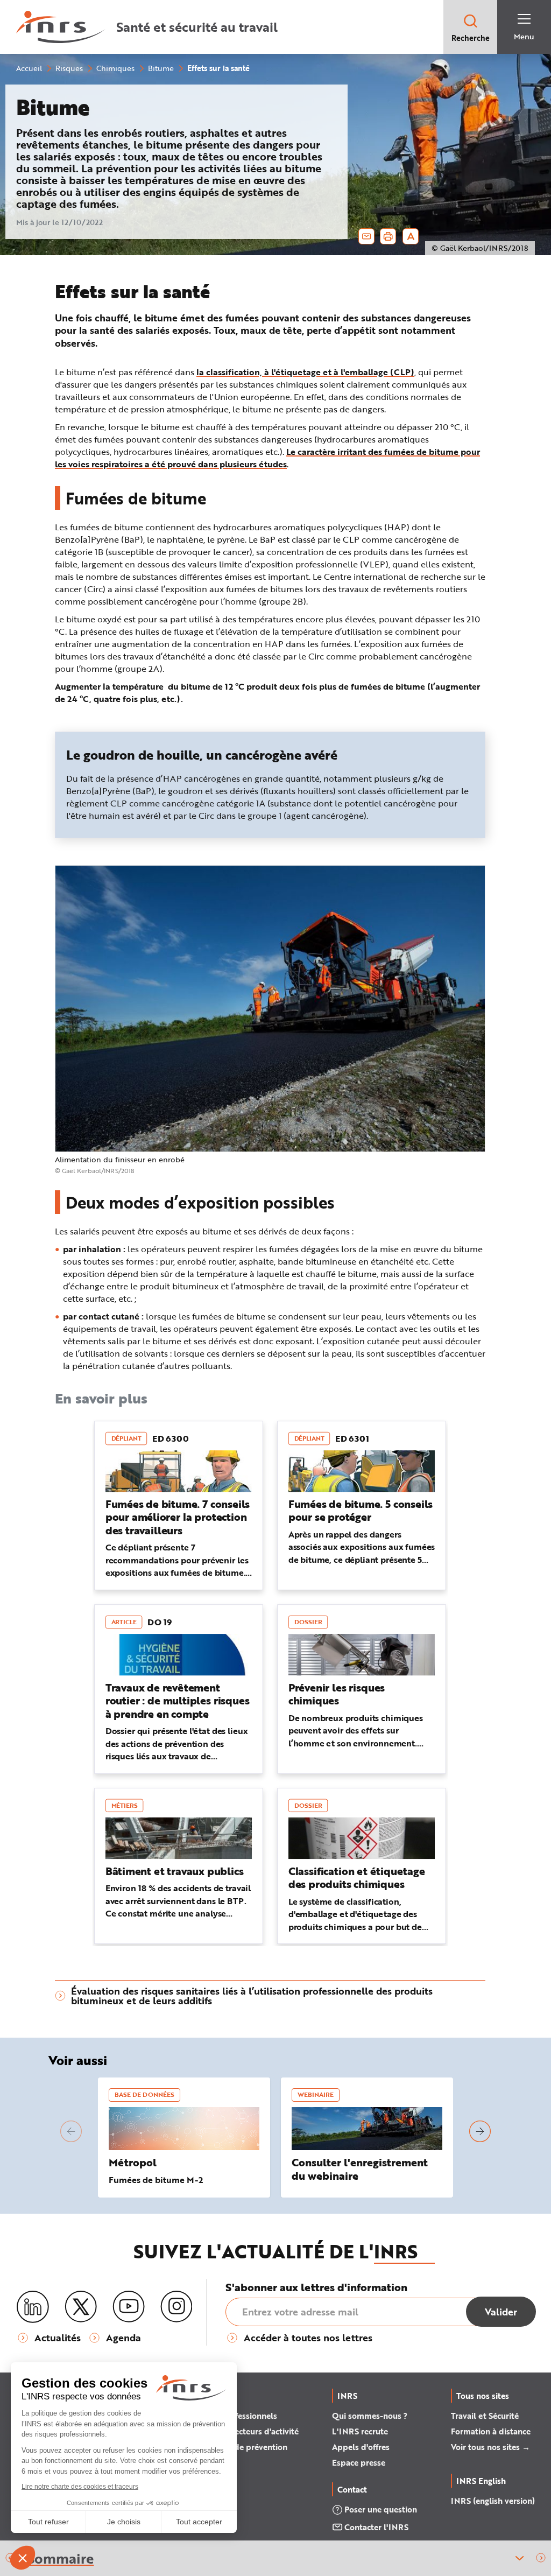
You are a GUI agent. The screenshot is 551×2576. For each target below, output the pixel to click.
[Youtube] (129, 2307)
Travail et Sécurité (485, 2416)
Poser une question (381, 2509)
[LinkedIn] (33, 2307)
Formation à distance (491, 2431)
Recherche (471, 38)
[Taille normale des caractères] (411, 236)
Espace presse (359, 2462)
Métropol (133, 2162)
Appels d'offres (361, 2447)
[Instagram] (176, 2307)
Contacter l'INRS (376, 2527)
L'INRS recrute (360, 2431)
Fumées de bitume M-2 (156, 2180)
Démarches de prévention (239, 2447)
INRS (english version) (493, 2501)
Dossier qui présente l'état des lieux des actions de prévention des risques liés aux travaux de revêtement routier (177, 1750)
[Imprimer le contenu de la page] (388, 236)
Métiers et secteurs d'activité (244, 2431)
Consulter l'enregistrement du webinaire (360, 2169)
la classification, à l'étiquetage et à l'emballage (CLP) (305, 372)
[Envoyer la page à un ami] (366, 236)
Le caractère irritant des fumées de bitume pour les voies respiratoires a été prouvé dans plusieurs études (267, 458)
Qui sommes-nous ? (370, 2416)
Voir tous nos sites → (490, 2447)
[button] (541, 2559)
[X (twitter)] (81, 2307)
